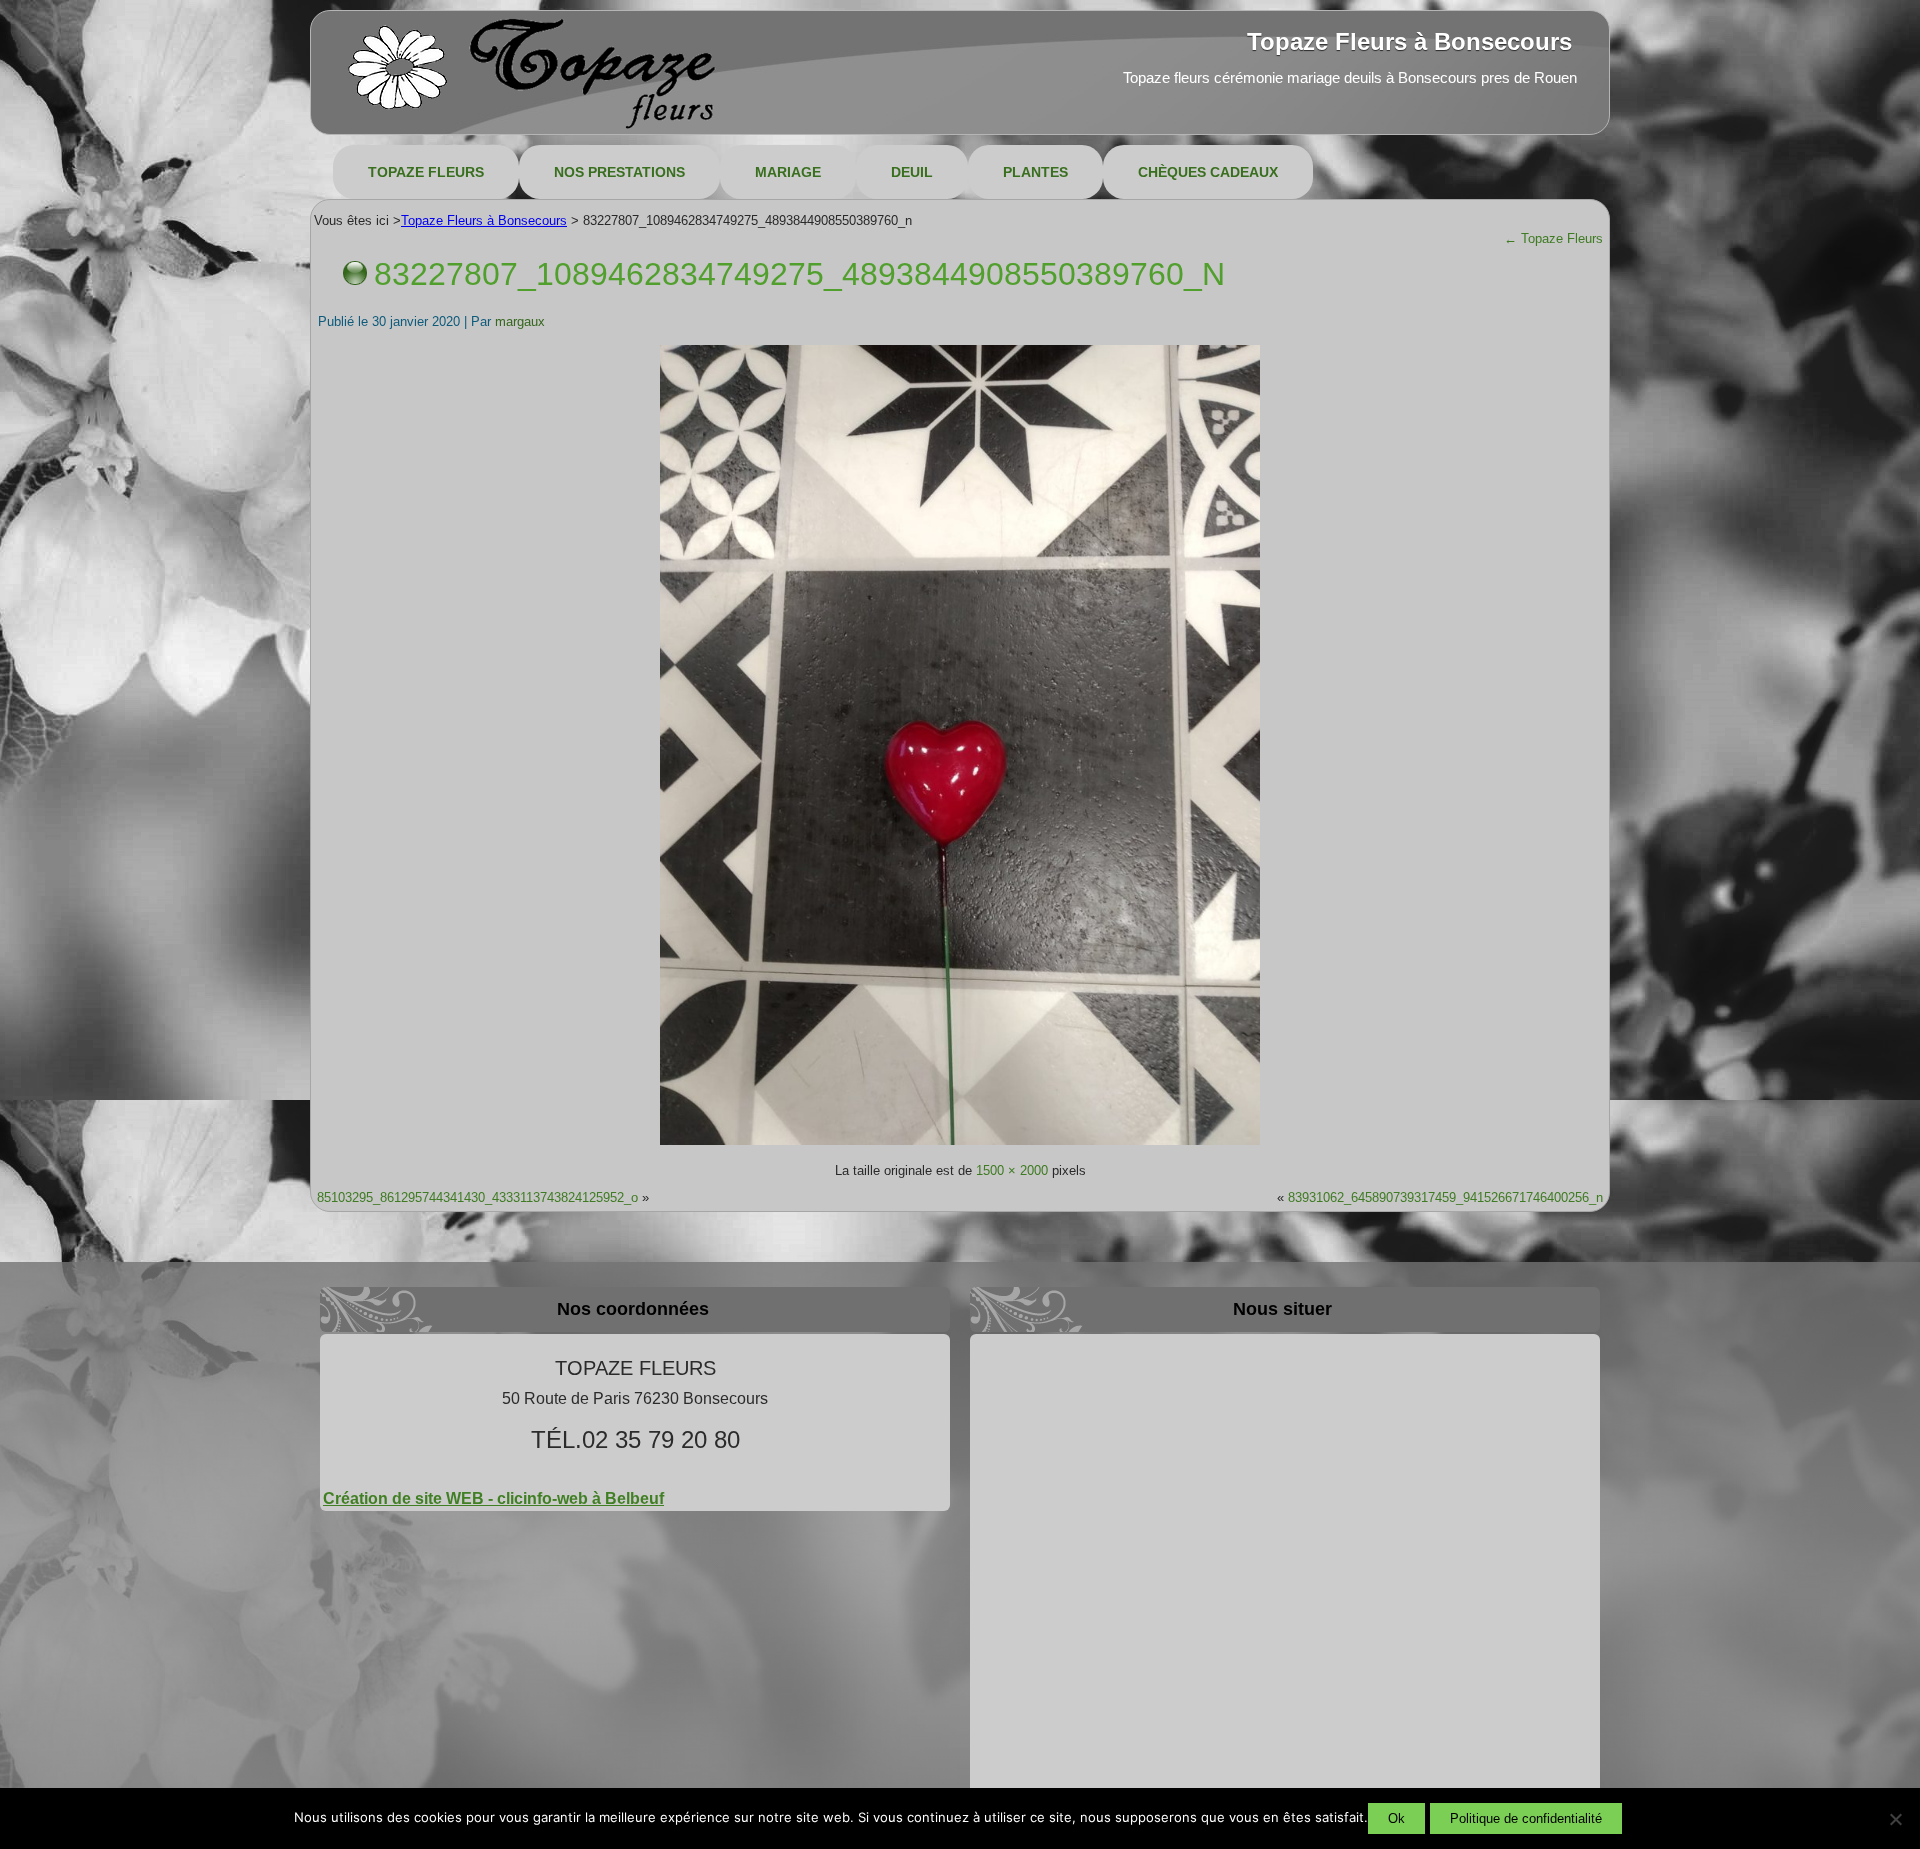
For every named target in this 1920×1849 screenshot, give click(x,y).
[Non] (1895, 1819)
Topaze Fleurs (426, 172)
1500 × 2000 (1012, 1170)
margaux (520, 321)
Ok (1396, 1818)
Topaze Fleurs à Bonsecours (1409, 41)
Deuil (912, 172)
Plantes (1035, 172)
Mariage (788, 172)
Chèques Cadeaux (1208, 172)
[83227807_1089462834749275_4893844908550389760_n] (960, 1143)
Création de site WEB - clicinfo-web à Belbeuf (493, 1498)
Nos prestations (619, 172)
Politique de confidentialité (1526, 1818)
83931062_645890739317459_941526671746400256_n (1445, 1197)
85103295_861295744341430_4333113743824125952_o (477, 1197)
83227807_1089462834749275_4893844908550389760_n (799, 274)
